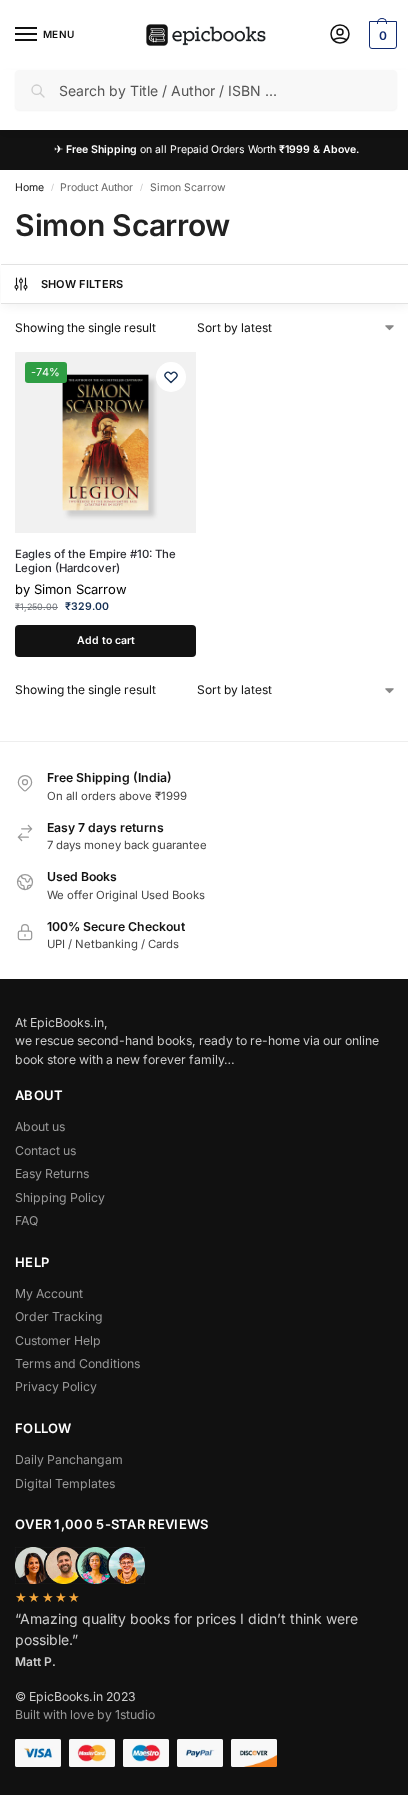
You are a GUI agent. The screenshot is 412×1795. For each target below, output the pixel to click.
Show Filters (82, 284)
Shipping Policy (60, 1197)
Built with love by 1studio (85, 1714)
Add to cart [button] (106, 640)
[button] (380, 35)
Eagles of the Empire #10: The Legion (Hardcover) (95, 561)
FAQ (26, 1220)
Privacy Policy (56, 1386)
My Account (49, 1293)
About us (40, 1126)
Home (29, 187)
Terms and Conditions (77, 1363)
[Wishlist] (171, 377)
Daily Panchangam (69, 1459)
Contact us (45, 1150)
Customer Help (58, 1340)
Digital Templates (65, 1483)
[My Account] (340, 35)
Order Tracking (59, 1316)
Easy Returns (52, 1173)
